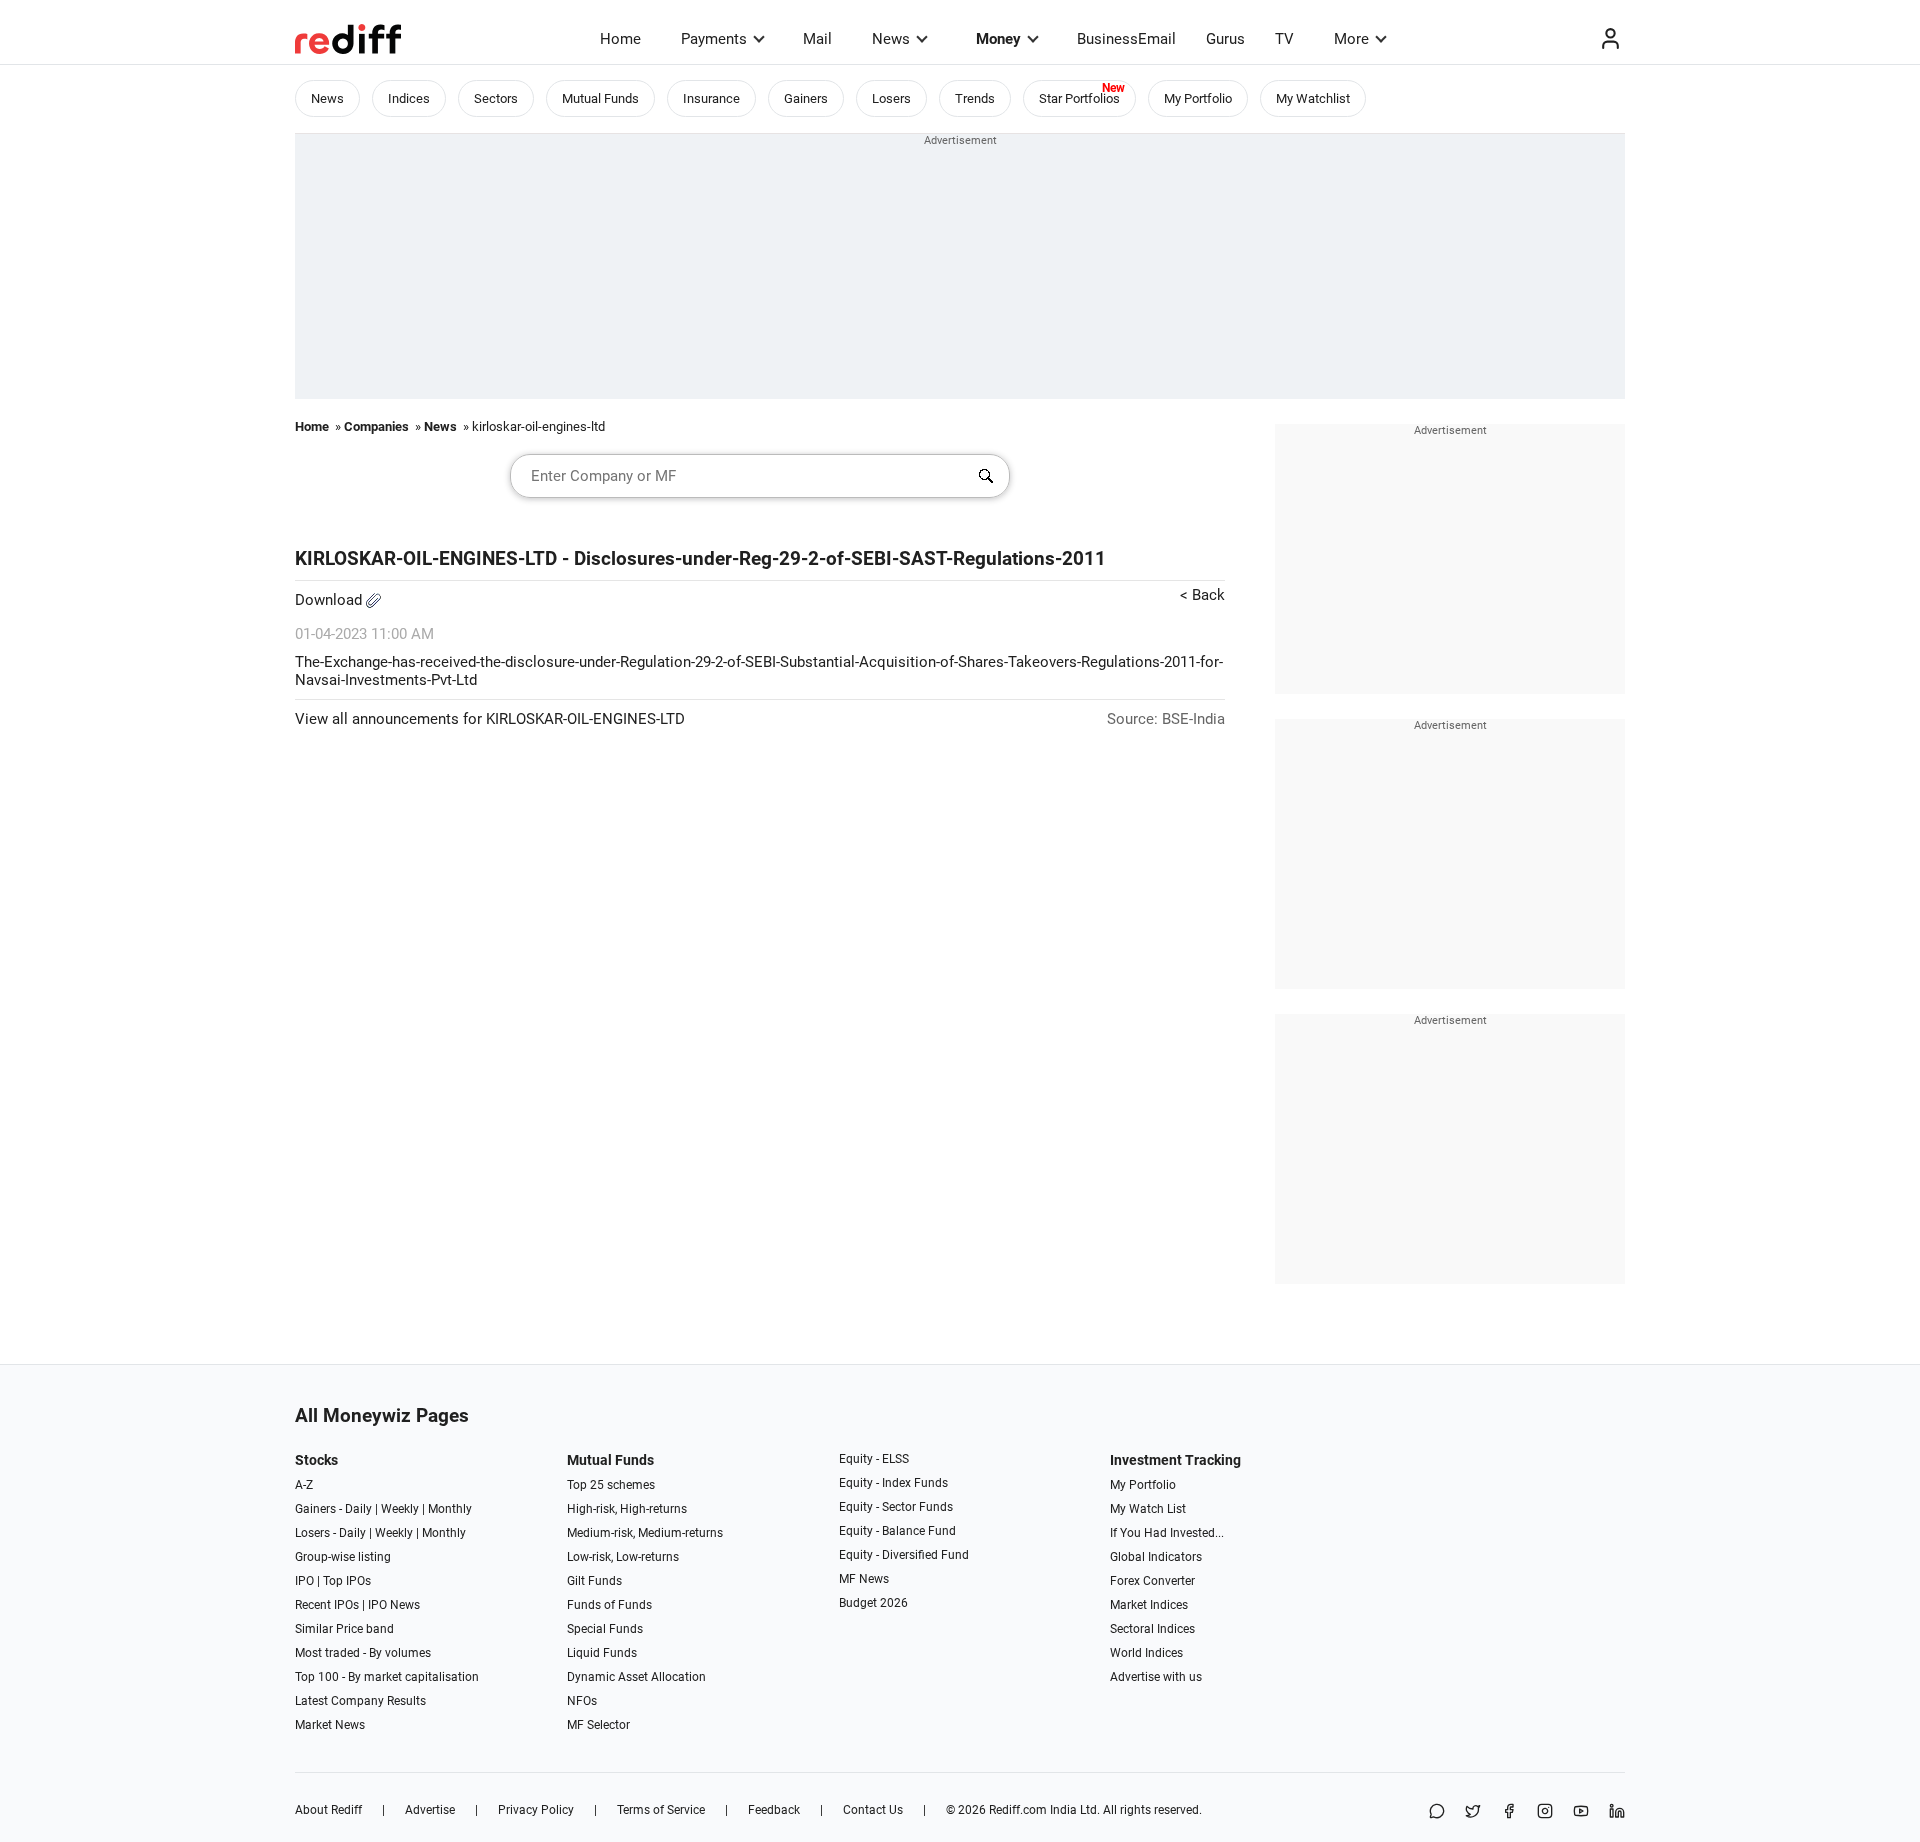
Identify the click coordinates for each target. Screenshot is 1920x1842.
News (891, 39)
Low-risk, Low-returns (623, 1557)
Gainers (806, 98)
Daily (358, 1509)
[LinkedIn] (1617, 1812)
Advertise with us (1156, 1677)
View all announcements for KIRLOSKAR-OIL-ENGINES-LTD (490, 719)
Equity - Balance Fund (897, 1531)
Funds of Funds (609, 1605)
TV (1284, 39)
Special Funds (605, 1629)
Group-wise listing (343, 1557)
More (1351, 39)
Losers (891, 98)
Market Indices (1149, 1605)
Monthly (450, 1509)
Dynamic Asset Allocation (636, 1677)
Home (620, 39)
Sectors (496, 98)
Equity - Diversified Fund (904, 1555)
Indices (409, 98)
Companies (376, 426)
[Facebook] (1509, 1812)
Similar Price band (344, 1629)
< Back (1202, 595)
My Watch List (1148, 1509)
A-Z (304, 1485)
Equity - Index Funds (893, 1483)
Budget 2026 (873, 1603)
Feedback (774, 1810)
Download (330, 600)
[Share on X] (1473, 1812)
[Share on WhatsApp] (1437, 1812)
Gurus (1225, 39)
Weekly (400, 1509)
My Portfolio (1198, 98)
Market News (330, 1725)
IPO (304, 1581)
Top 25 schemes (611, 1485)
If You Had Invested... (1167, 1533)
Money (998, 39)
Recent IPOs (327, 1605)
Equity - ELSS (874, 1459)
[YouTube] (1581, 1812)
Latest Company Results (360, 1701)
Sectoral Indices (1152, 1629)
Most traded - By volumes (363, 1653)
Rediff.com (1018, 1810)
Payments (714, 39)
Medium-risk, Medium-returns (645, 1533)
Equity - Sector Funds (896, 1507)
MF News (864, 1579)
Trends (975, 98)
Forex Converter (1152, 1581)
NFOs (582, 1701)
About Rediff (328, 1810)
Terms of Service (661, 1810)
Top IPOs (347, 1581)
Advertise (430, 1810)
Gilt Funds (594, 1581)
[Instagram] (1545, 1812)
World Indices (1146, 1653)
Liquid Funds (602, 1653)
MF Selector (598, 1725)
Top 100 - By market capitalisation (387, 1677)
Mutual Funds (600, 98)
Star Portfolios (1079, 98)
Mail (817, 39)
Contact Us (873, 1810)
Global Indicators (1156, 1557)
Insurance (711, 98)
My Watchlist (1313, 98)
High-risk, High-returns (627, 1509)
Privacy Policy (536, 1810)
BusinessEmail (1126, 39)
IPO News (394, 1605)
